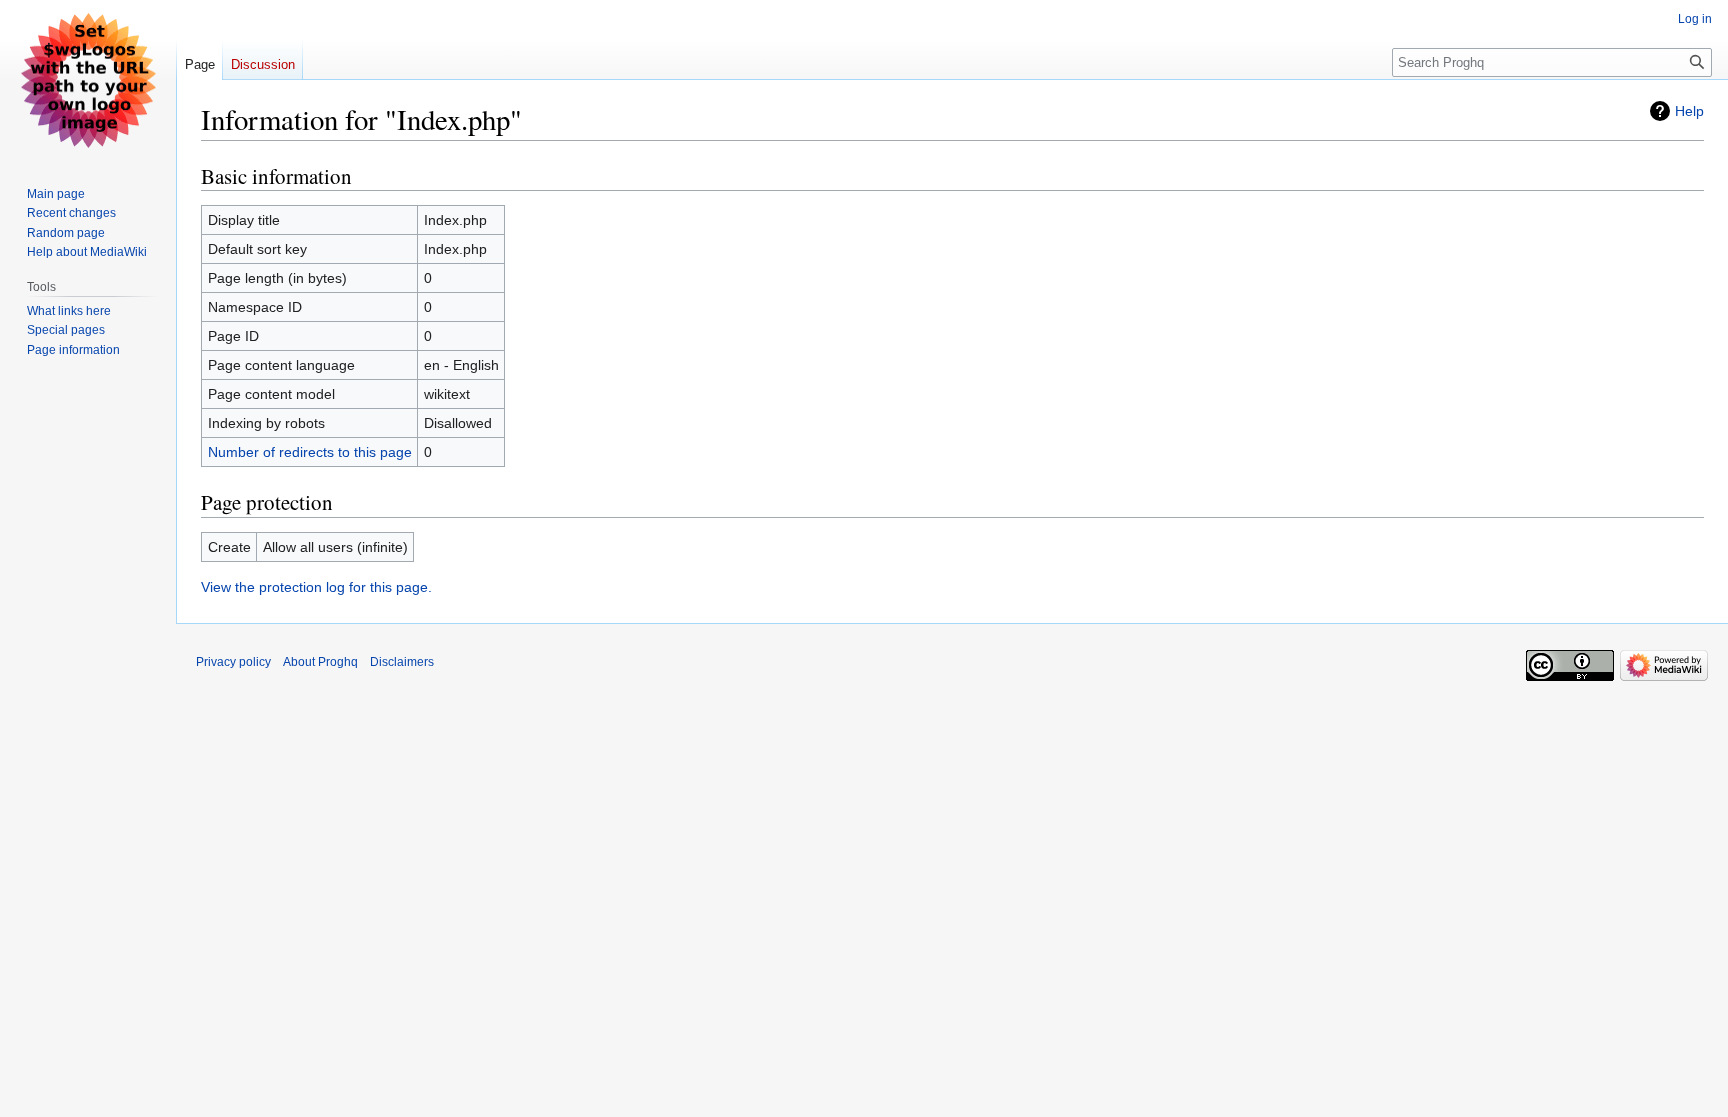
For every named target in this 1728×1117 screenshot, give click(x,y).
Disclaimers (402, 662)
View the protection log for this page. (316, 587)
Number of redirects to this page (310, 452)
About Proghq (320, 662)
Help (1689, 111)
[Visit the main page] (88, 80)
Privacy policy (233, 662)
